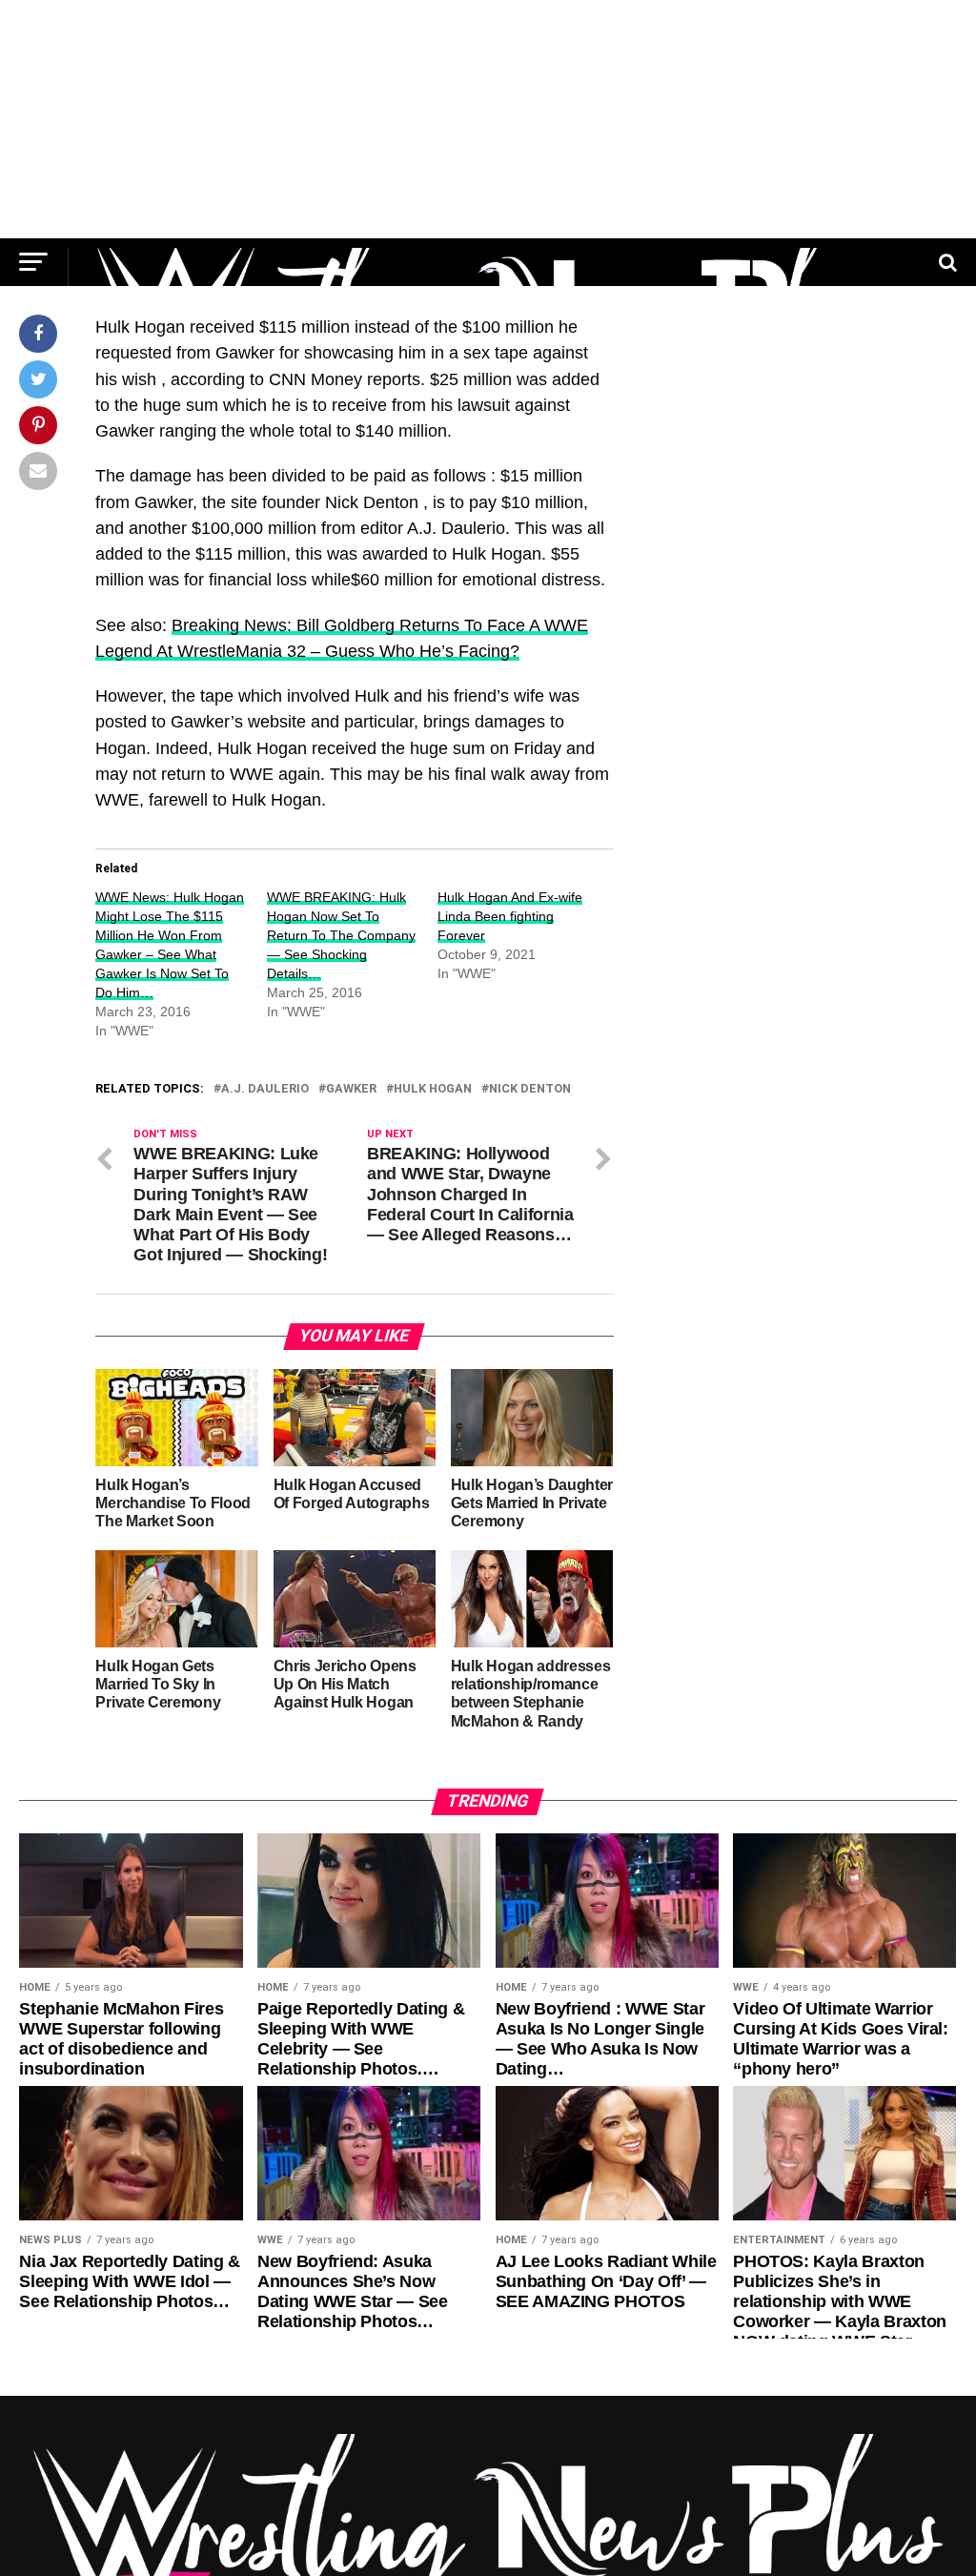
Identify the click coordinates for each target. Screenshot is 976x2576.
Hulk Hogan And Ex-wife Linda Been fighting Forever (510, 916)
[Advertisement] (488, 119)
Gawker (351, 1089)
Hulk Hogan (433, 1089)
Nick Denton (530, 1089)
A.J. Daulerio (265, 1089)
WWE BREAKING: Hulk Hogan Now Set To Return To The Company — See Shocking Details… (341, 935)
